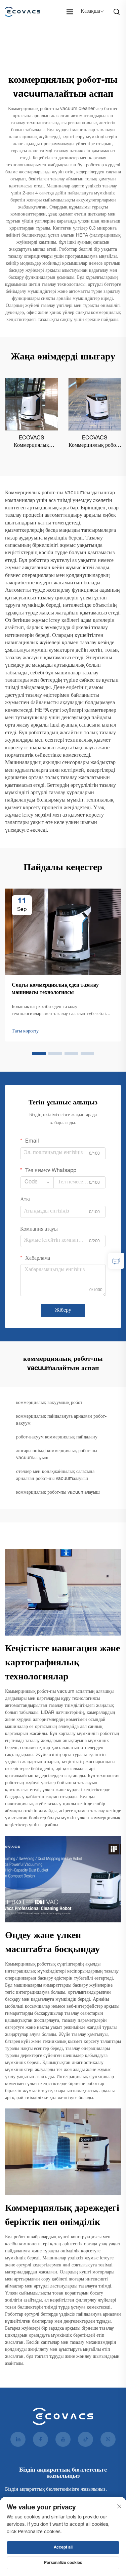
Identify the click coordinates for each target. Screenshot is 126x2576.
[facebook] (40, 2439)
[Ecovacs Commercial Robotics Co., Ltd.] (24, 12)
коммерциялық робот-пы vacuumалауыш (58, 1493)
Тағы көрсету (25, 1031)
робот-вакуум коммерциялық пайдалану (57, 1437)
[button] (39, 1054)
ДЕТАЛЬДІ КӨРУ (32, 404)
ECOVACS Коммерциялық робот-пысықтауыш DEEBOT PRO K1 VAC (95, 443)
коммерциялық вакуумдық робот (49, 1403)
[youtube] (63, 2439)
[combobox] (37, 1182)
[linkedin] (18, 2439)
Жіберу (63, 1311)
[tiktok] (86, 2439)
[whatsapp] (108, 2439)
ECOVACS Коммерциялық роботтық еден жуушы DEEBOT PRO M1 (32, 443)
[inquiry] (116, 1261)
